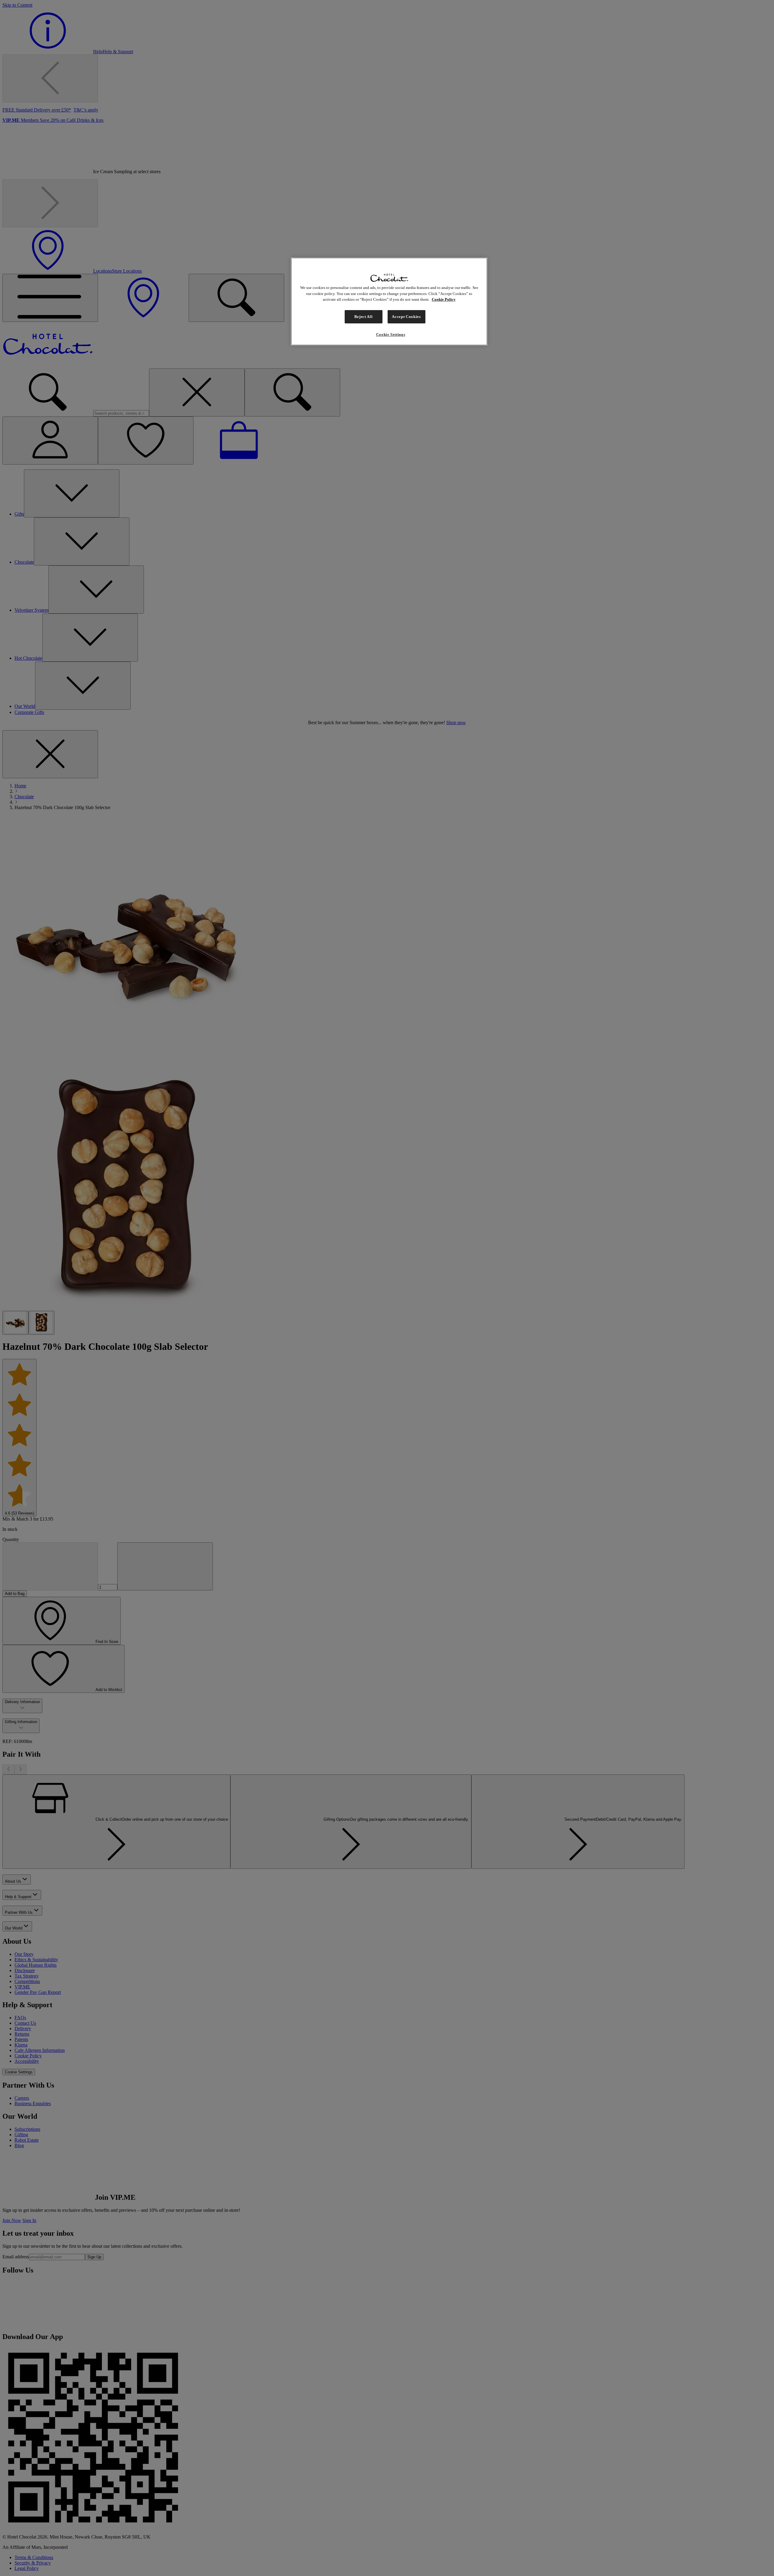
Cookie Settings (391, 334)
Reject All (364, 317)
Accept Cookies (406, 317)
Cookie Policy (444, 299)
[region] (389, 301)
